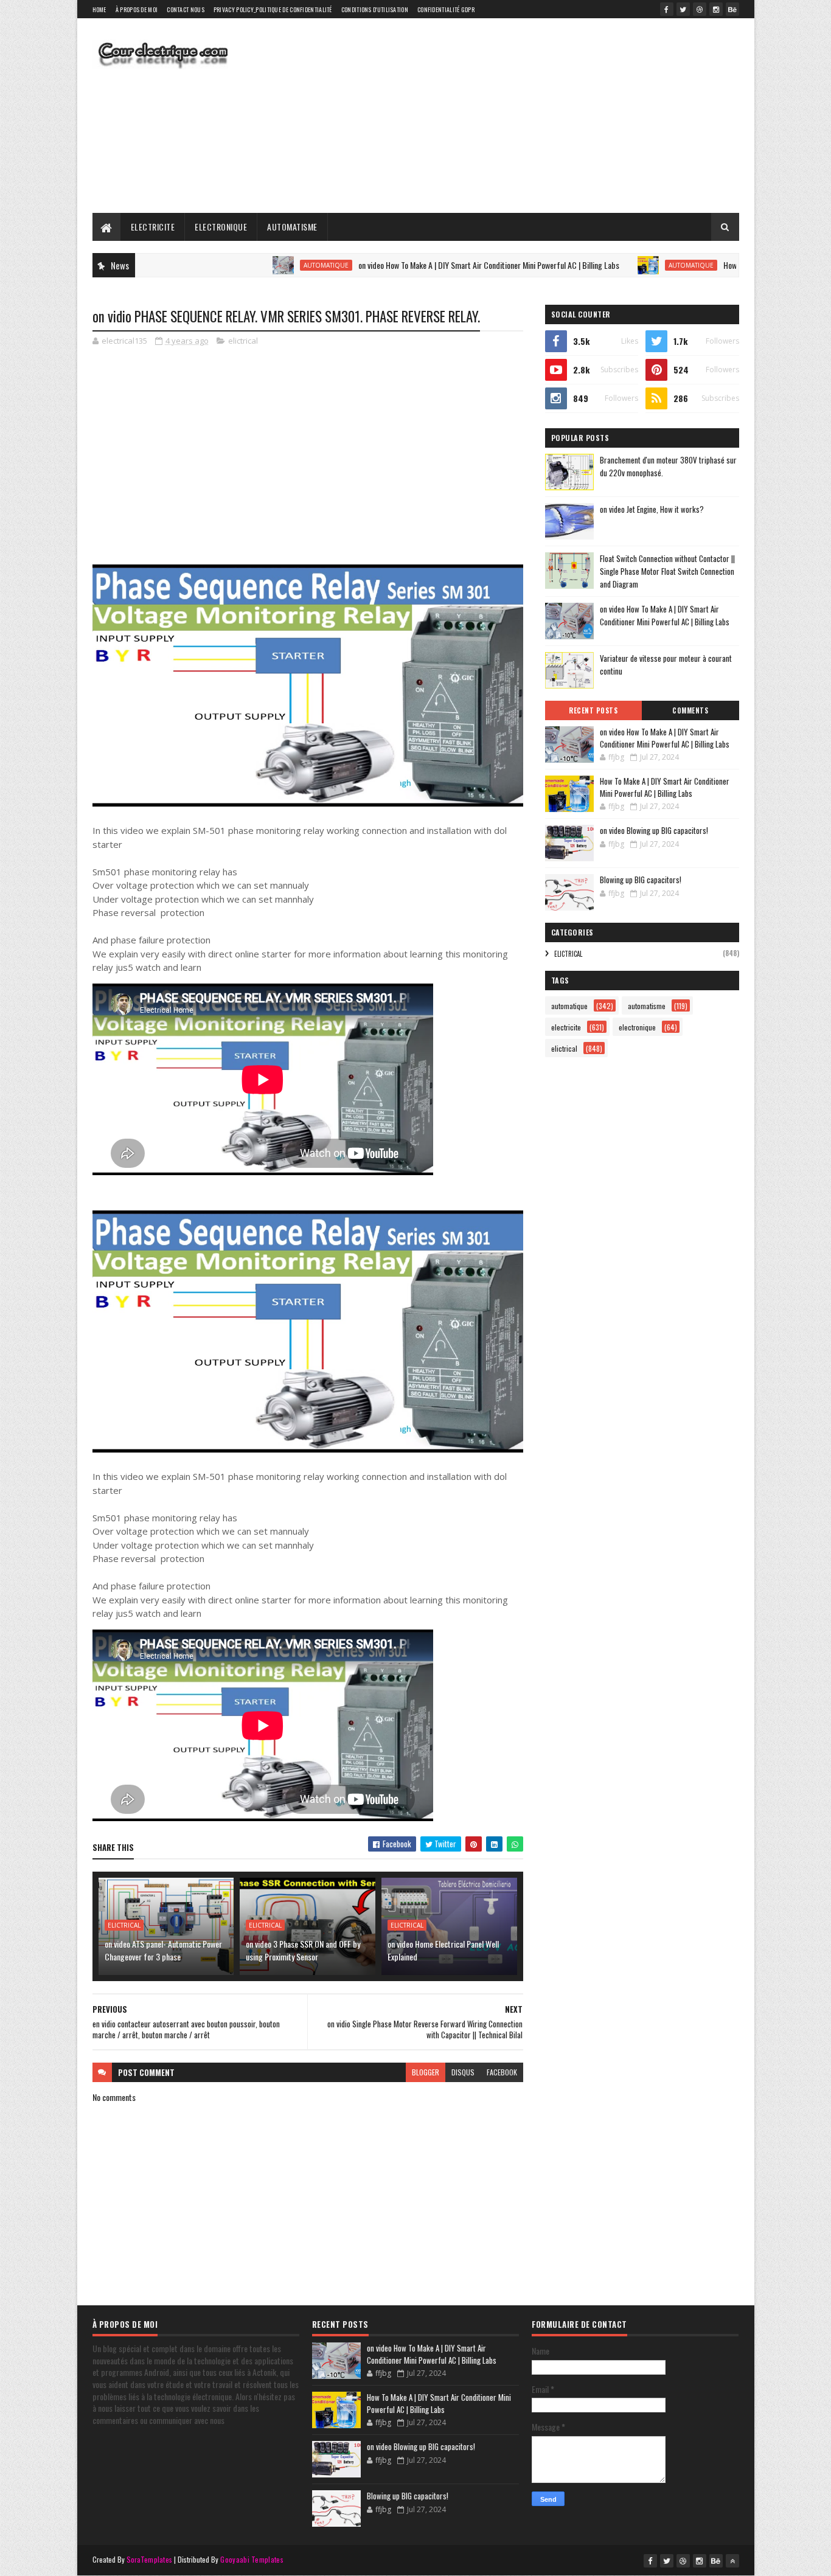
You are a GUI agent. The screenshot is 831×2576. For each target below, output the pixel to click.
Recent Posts (593, 710)
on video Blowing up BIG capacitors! (654, 830)
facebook (502, 2072)
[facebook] (667, 9)
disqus (463, 2072)
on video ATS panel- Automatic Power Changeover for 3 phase (163, 1950)
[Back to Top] (732, 2561)
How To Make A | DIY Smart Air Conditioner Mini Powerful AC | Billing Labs (665, 787)
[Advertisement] (518, 116)
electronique (637, 1027)
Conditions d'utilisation (375, 9)
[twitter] (683, 9)
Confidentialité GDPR (446, 9)
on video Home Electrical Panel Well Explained (443, 1950)
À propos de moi (137, 9)
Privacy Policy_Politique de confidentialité (273, 9)
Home (99, 9)
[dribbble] (700, 9)
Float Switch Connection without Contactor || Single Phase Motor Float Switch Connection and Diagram (667, 571)
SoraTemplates (150, 2559)
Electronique (221, 227)
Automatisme (292, 227)
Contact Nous (186, 9)
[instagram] (716, 9)
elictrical (243, 341)
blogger (426, 2072)
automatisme (647, 1006)
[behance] (732, 9)
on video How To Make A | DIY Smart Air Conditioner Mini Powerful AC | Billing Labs (423, 265)
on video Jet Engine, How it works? (652, 509)
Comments (690, 710)
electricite (566, 1027)
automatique (260, 265)
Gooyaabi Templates (252, 2559)
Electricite (153, 227)
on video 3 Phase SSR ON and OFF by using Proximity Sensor (303, 1950)
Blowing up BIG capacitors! (641, 880)
